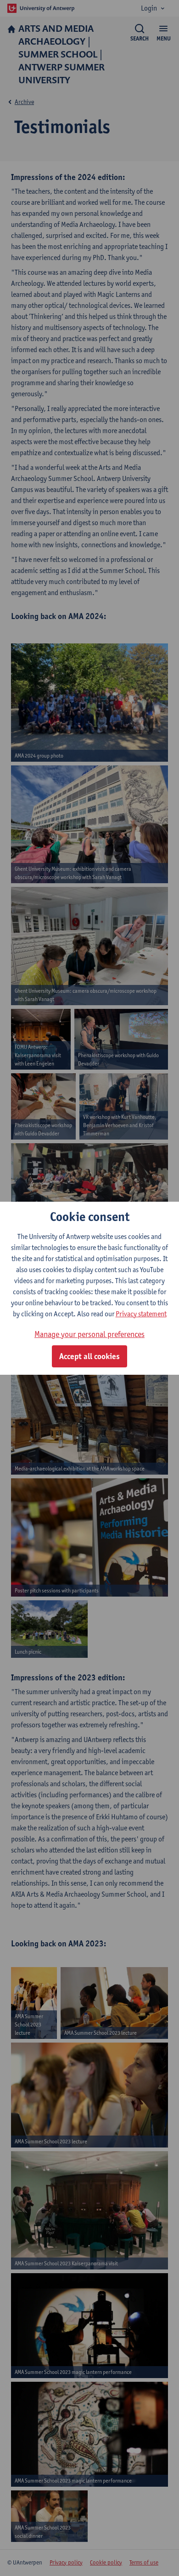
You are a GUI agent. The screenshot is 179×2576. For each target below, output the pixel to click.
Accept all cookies (89, 1356)
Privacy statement (141, 1314)
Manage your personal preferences (89, 1334)
